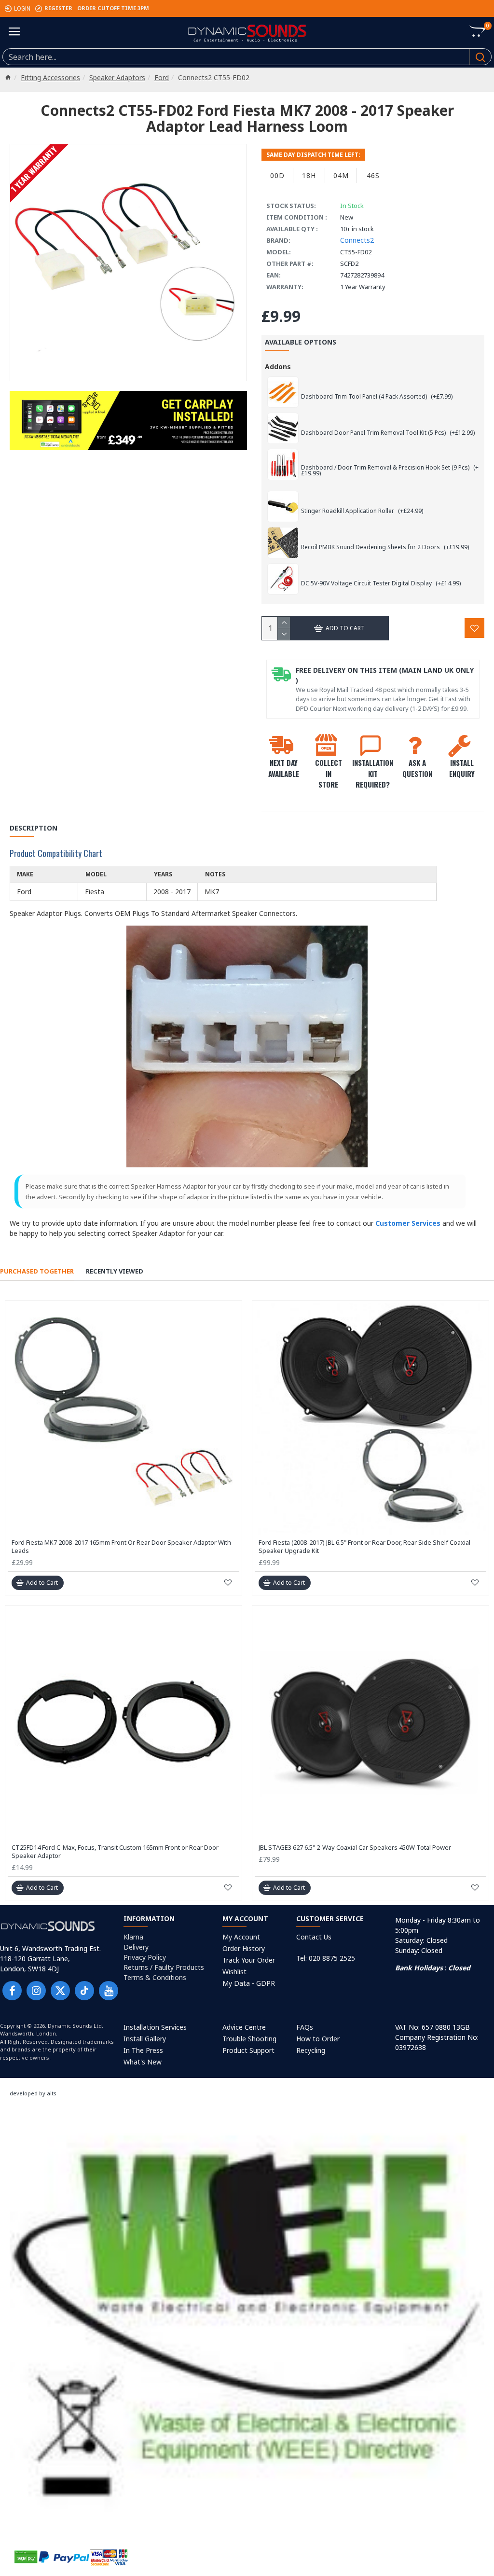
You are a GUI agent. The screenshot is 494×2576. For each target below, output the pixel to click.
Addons (278, 367)
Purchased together (37, 1271)
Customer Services (408, 1223)
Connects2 (357, 240)
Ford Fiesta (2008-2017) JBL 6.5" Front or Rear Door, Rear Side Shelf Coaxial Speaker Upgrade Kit (364, 1547)
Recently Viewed (115, 1271)
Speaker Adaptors (117, 77)
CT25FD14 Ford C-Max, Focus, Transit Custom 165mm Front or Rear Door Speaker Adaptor (115, 1852)
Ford (162, 77)
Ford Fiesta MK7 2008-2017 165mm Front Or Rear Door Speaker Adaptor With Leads (121, 1547)
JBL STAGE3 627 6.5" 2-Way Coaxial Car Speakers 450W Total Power (355, 1848)
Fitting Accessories (50, 77)
